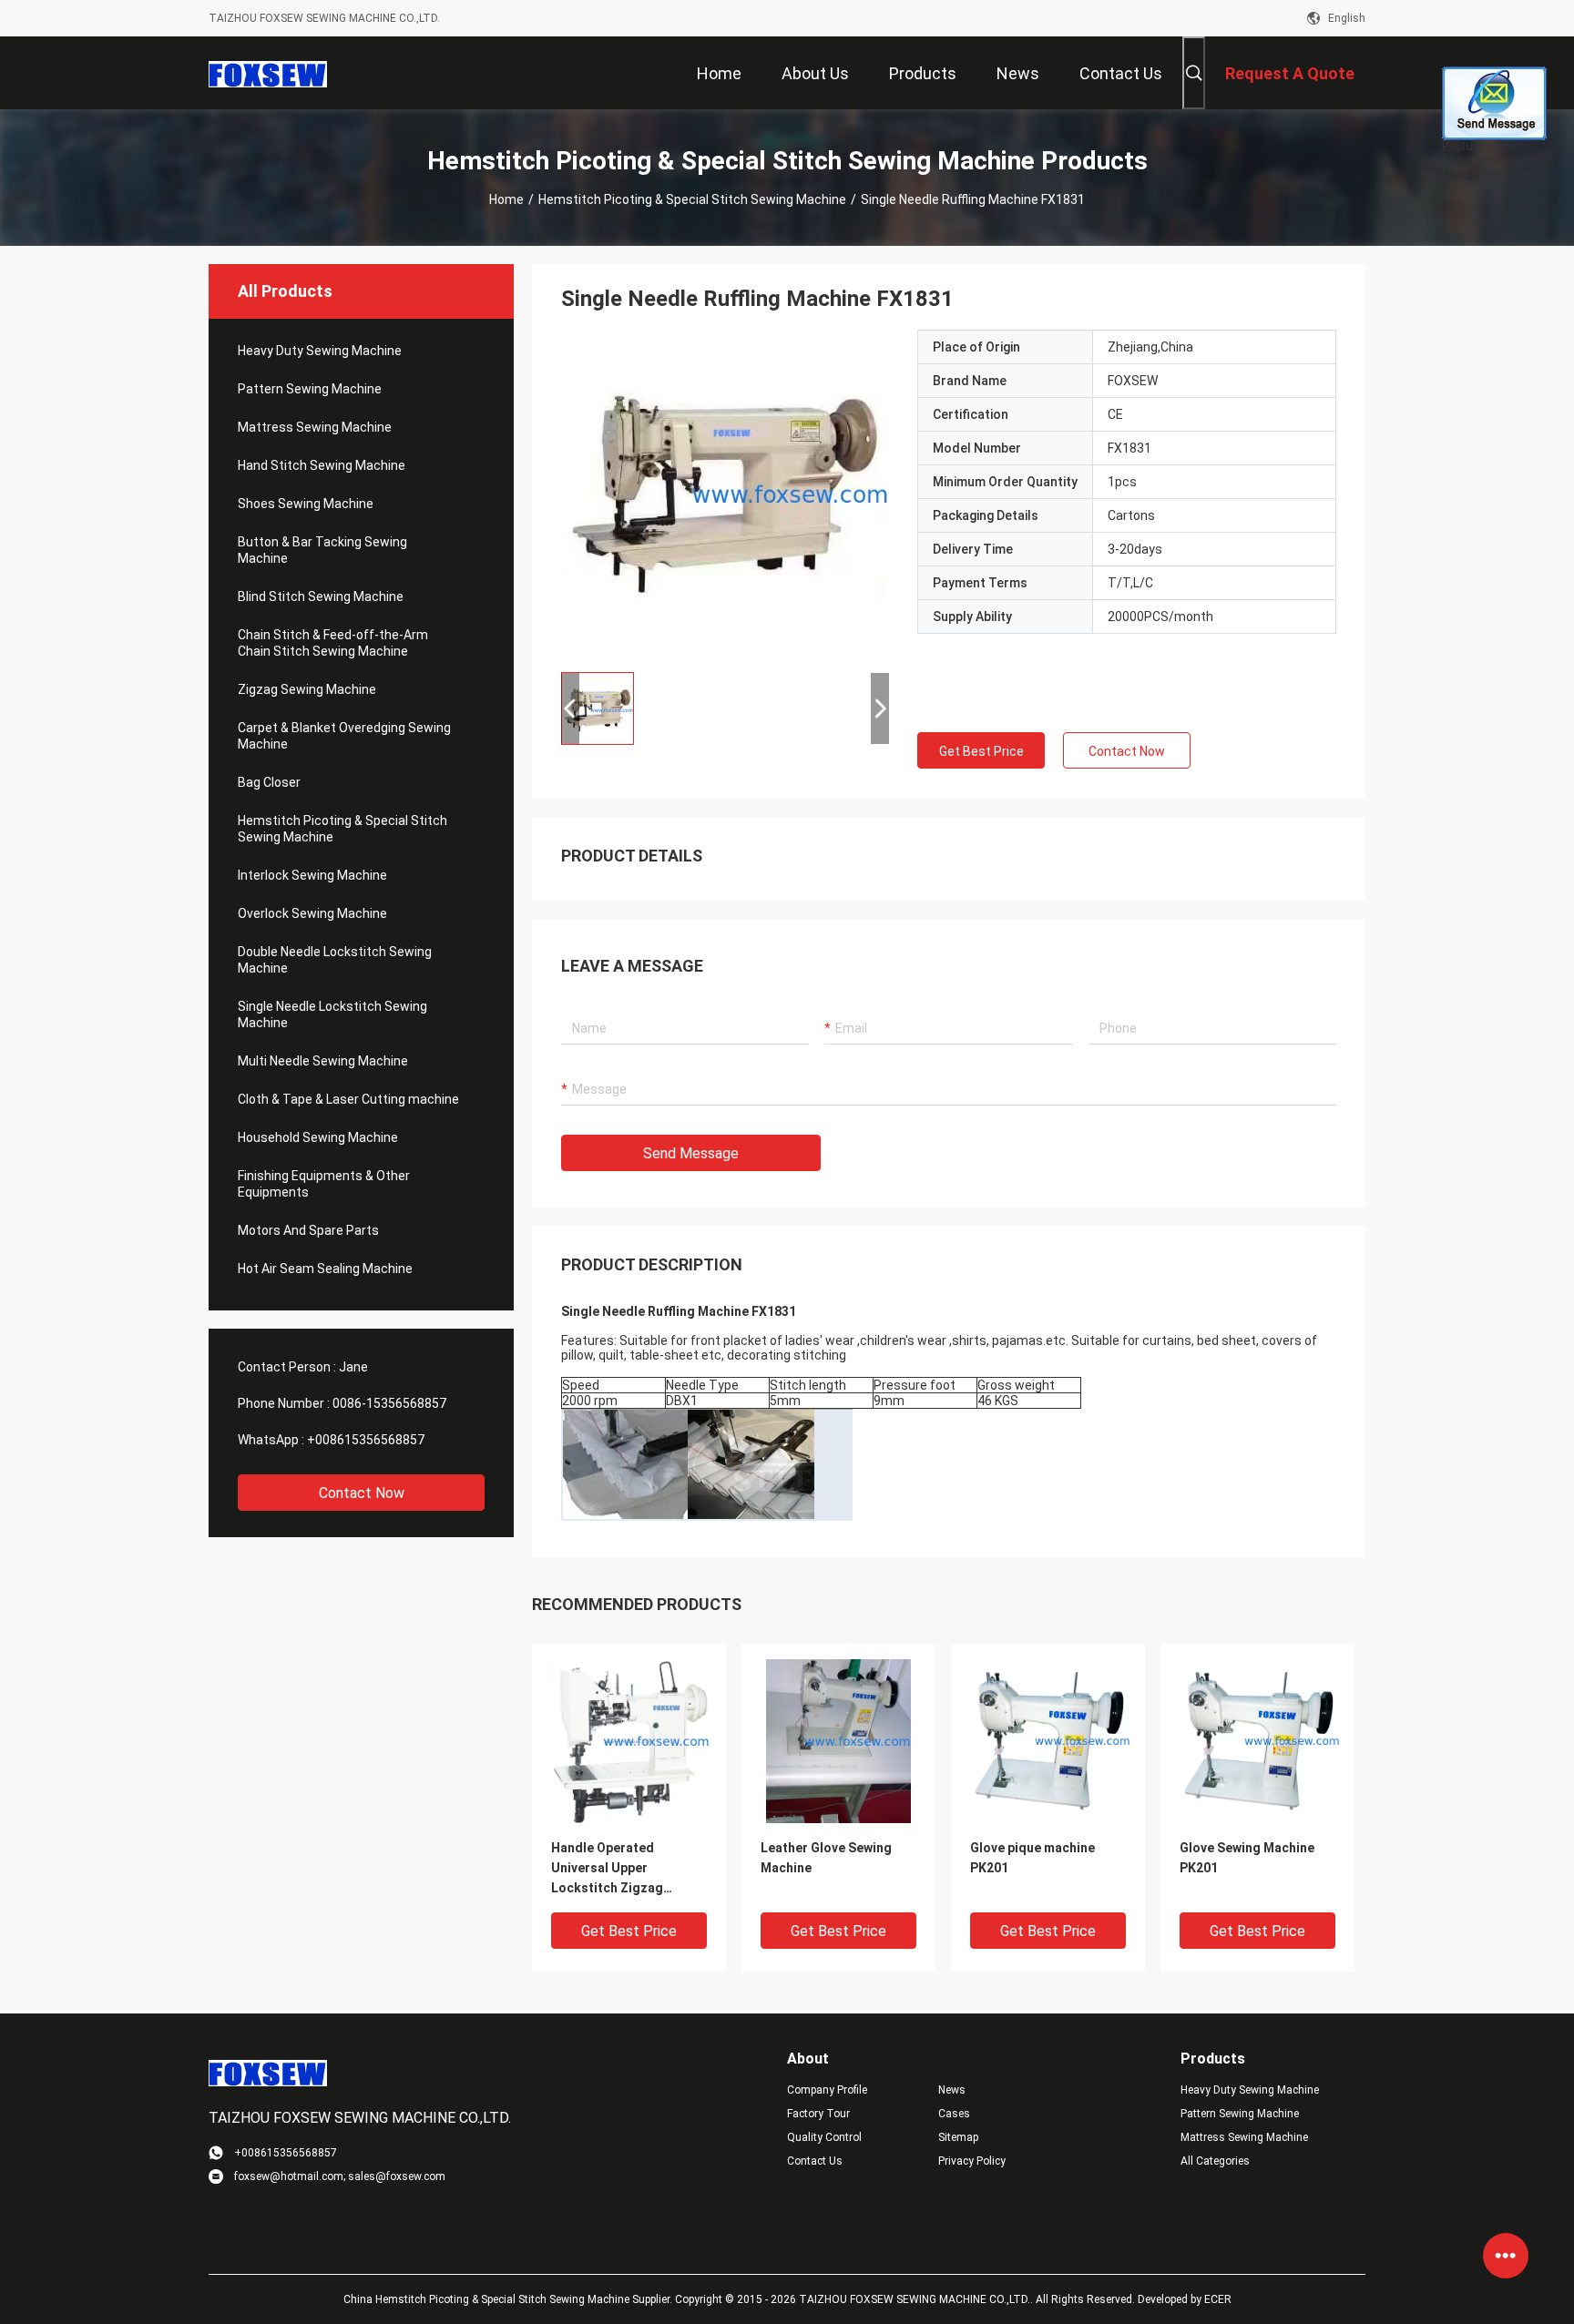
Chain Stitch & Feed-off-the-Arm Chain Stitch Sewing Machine (333, 643)
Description (1476, 160)
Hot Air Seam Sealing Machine (325, 1269)
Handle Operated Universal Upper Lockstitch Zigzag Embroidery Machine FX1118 (613, 1869)
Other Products (1487, 175)
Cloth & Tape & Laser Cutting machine (348, 1099)
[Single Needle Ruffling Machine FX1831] (725, 494)
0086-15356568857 (389, 1403)
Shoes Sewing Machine (306, 504)
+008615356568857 (366, 1440)
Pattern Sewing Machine (310, 389)
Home (506, 199)
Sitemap (958, 2137)
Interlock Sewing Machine (312, 875)
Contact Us (815, 2161)
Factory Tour (818, 2114)
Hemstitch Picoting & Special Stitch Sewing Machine (692, 199)
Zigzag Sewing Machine (307, 689)
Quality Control (824, 2137)
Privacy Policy (972, 2161)
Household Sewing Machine (318, 1137)
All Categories (1215, 2161)
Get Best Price (981, 751)
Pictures (1467, 146)
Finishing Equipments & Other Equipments (324, 1184)
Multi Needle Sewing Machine (323, 1061)
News (952, 2090)
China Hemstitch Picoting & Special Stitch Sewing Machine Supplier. (509, 2299)
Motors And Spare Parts (308, 1230)
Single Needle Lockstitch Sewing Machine (332, 1014)
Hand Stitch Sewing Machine (322, 465)
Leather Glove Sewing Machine (826, 1858)
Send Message (691, 1153)
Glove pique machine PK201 (1032, 1858)
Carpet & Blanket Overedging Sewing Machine (344, 736)
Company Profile (827, 2090)
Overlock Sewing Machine (312, 913)
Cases (954, 2114)
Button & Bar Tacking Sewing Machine (322, 550)
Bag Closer (269, 782)
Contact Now (362, 1493)
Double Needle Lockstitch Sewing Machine (335, 960)
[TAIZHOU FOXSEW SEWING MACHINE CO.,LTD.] (268, 73)
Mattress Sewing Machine (315, 427)
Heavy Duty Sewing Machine (320, 351)
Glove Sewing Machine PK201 (1247, 1858)
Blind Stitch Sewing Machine (321, 596)
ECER (1218, 2299)
